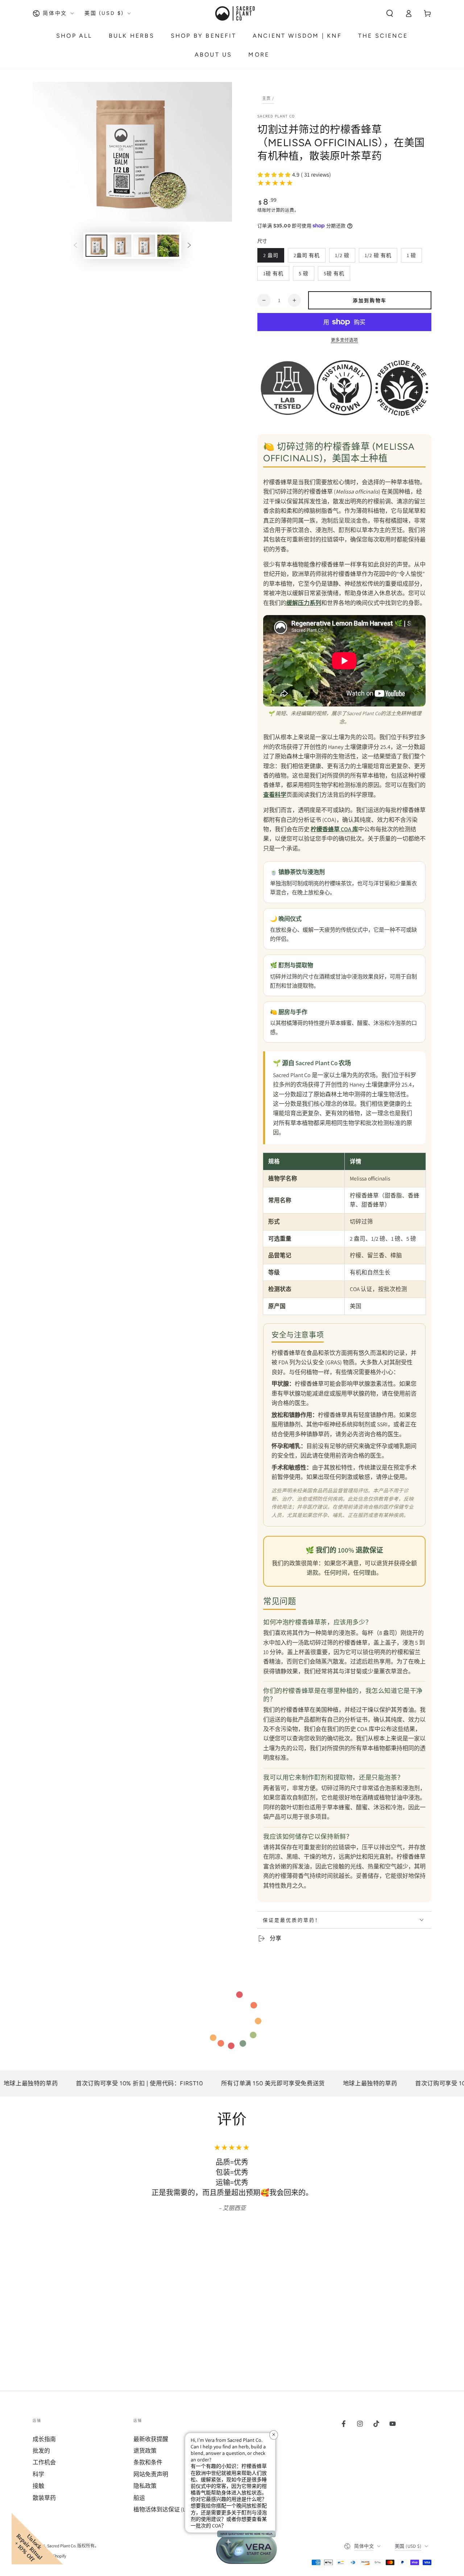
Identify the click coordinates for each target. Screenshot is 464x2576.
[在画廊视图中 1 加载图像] (96, 246)
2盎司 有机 (306, 257)
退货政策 (145, 2451)
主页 (267, 98)
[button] (390, 13)
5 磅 (303, 275)
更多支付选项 (345, 340)
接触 (38, 2486)
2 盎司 (271, 257)
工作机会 (44, 2462)
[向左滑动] (75, 246)
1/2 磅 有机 (378, 257)
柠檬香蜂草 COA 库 (334, 829)
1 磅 (411, 257)
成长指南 (44, 2439)
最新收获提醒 (151, 2439)
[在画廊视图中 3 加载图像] (144, 246)
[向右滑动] (189, 246)
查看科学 (275, 795)
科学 (38, 2474)
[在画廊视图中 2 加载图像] (120, 246)
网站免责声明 (151, 2474)
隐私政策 (145, 2486)
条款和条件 (148, 2462)
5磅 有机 (334, 275)
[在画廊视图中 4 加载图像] (168, 246)
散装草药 (44, 2498)
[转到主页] (235, 13)
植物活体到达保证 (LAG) (164, 2509)
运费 (289, 210)
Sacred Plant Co (276, 116)
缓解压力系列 (304, 603)
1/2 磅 (342, 257)
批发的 (41, 2451)
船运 (139, 2498)
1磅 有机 (273, 275)
